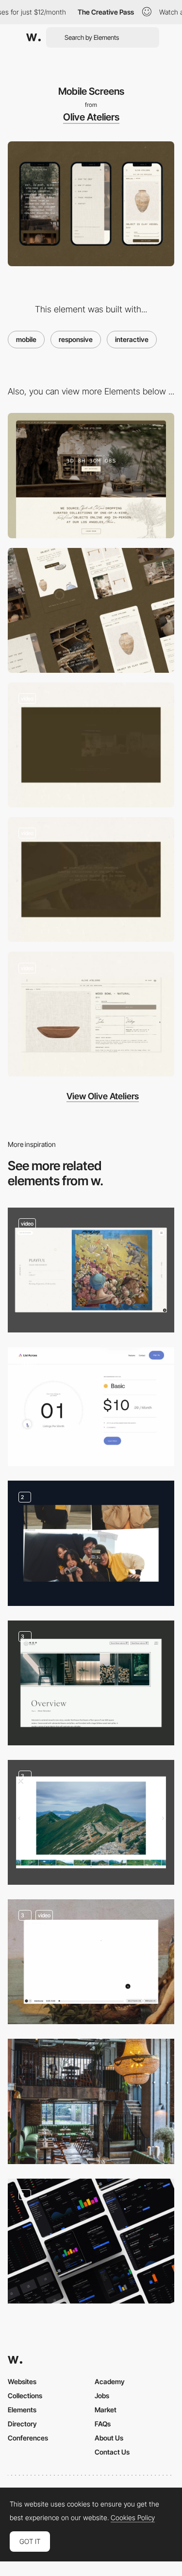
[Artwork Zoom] (91, 1270)
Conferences (28, 2438)
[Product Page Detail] (91, 1014)
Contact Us (112, 2452)
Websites (22, 2381)
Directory (22, 2424)
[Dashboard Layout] (91, 2241)
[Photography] (91, 1683)
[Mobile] (91, 610)
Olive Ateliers (91, 117)
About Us (109, 2438)
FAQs (103, 2424)
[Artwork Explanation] (91, 1962)
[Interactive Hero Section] (91, 879)
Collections (25, 2396)
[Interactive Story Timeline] (91, 745)
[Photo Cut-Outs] (91, 1543)
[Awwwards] (33, 37)
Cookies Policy (133, 2518)
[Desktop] (91, 475)
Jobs (102, 2396)
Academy (110, 2381)
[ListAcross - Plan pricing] (91, 1407)
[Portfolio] (91, 1822)
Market (106, 2410)
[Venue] (91, 2101)
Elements (22, 2410)
